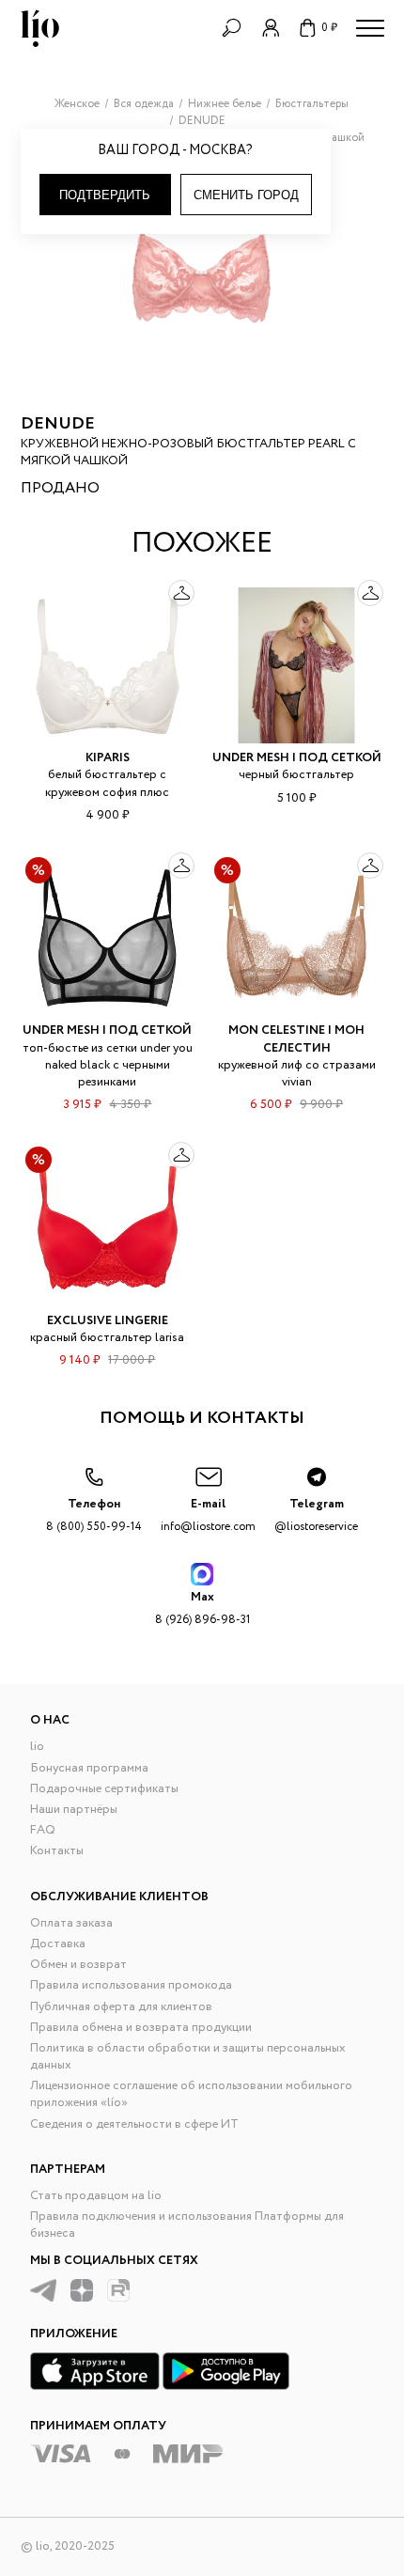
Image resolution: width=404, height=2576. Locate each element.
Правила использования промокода (131, 1985)
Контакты (57, 1851)
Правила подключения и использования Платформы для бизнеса (187, 2225)
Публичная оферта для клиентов (121, 2007)
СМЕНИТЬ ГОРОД (246, 195)
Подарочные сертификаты (104, 1789)
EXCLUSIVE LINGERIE (108, 1321)
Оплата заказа (71, 1923)
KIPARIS (108, 758)
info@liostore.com (208, 1514)
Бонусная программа (89, 1768)
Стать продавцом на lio (96, 2196)
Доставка (58, 1944)
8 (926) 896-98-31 (202, 1608)
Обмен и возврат (78, 1965)
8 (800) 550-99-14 (94, 1514)
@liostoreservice (316, 1514)
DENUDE (58, 424)
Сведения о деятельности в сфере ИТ (134, 2124)
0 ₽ (329, 28)
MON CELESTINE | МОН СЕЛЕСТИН (296, 1039)
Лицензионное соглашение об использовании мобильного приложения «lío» (191, 2094)
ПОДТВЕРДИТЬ (105, 195)
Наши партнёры (74, 1810)
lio (37, 1747)
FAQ (43, 1830)
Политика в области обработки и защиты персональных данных (188, 2057)
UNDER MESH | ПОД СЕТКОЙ (297, 758)
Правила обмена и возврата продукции (141, 2028)
